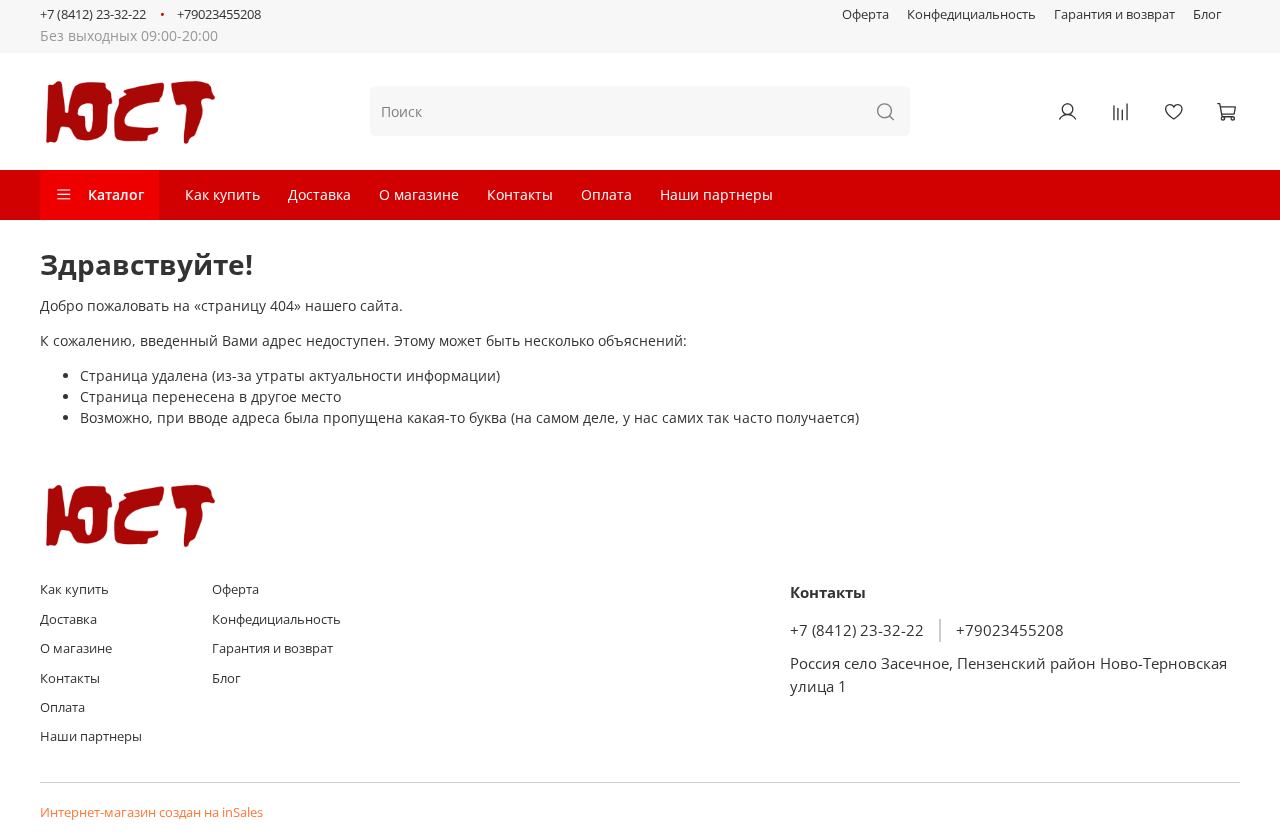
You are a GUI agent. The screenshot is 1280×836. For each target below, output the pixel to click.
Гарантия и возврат (1114, 14)
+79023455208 (219, 14)
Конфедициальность (971, 14)
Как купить (222, 194)
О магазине (419, 194)
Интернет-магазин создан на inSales (151, 812)
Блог (1207, 14)
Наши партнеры (716, 194)
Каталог (116, 194)
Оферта (865, 14)
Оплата (606, 194)
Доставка (319, 194)
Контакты (520, 194)
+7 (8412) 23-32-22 (93, 14)
